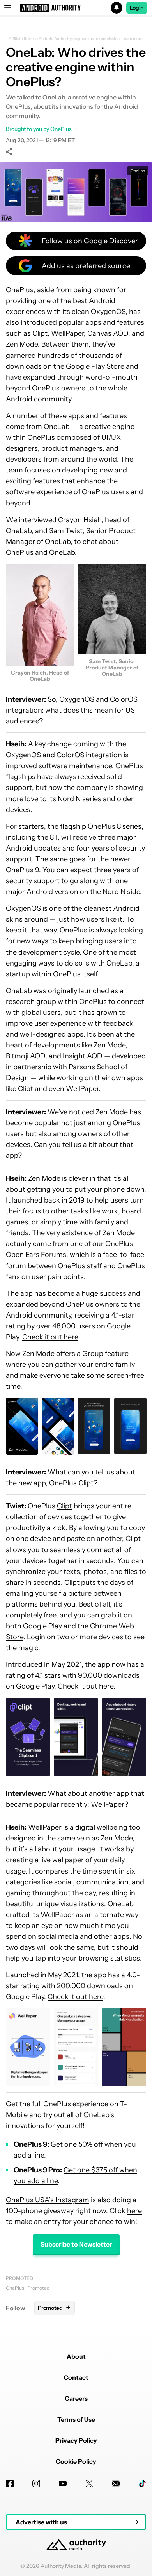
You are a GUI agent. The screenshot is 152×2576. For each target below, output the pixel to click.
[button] (76, 8)
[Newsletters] (116, 2484)
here (134, 2211)
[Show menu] (8, 8)
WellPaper (45, 1827)
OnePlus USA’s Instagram (48, 2200)
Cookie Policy (76, 2461)
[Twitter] (89, 2484)
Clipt (65, 1506)
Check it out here (50, 1337)
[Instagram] (36, 2484)
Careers (76, 2398)
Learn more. (133, 39)
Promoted (19, 2278)
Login (137, 8)
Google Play (42, 1626)
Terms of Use (76, 2419)
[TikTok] (142, 2484)
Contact (76, 2377)
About (76, 2356)
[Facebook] (10, 2484)
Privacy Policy (76, 2440)
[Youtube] (63, 2484)
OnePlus (15, 2288)
